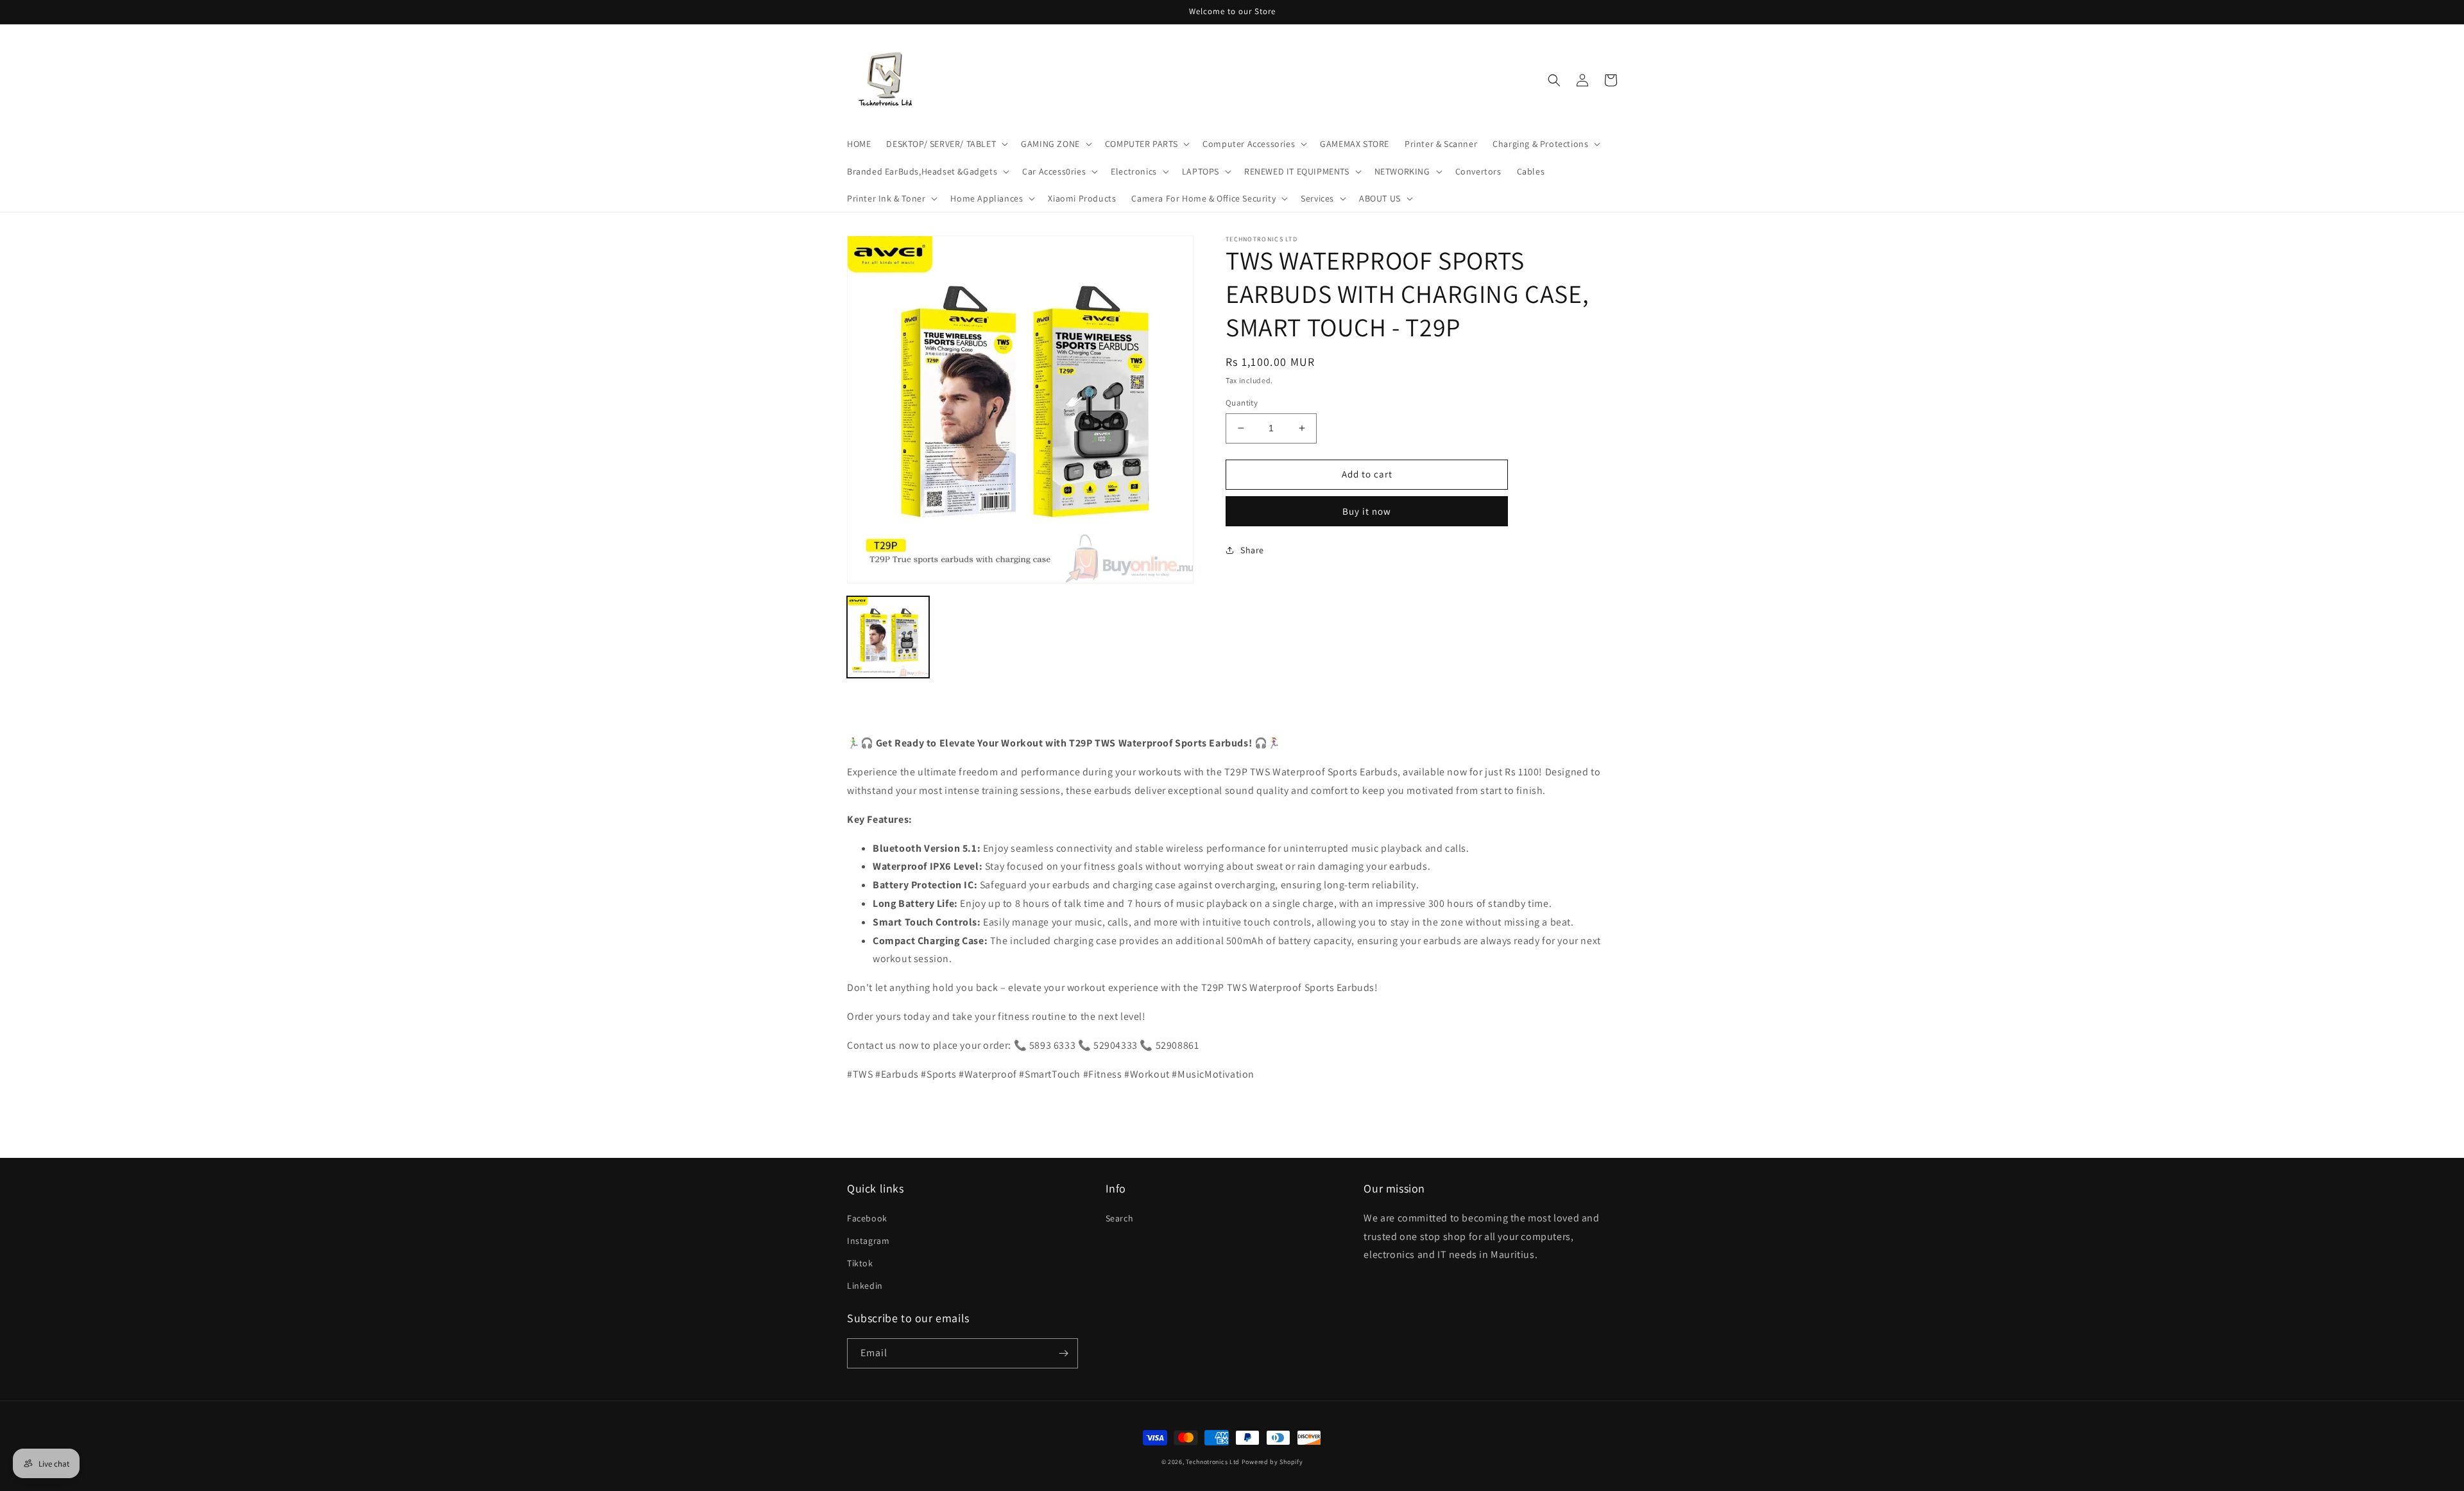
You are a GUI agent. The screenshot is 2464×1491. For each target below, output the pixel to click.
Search (1120, 1218)
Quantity (1242, 403)
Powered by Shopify (1272, 1462)
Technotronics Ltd (1213, 1462)
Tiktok (860, 1263)
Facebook (867, 1218)
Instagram (868, 1241)
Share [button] (1252, 550)
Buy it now (1367, 511)
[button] (946, 144)
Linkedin (865, 1286)
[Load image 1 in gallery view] (888, 637)
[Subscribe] (1063, 1353)
